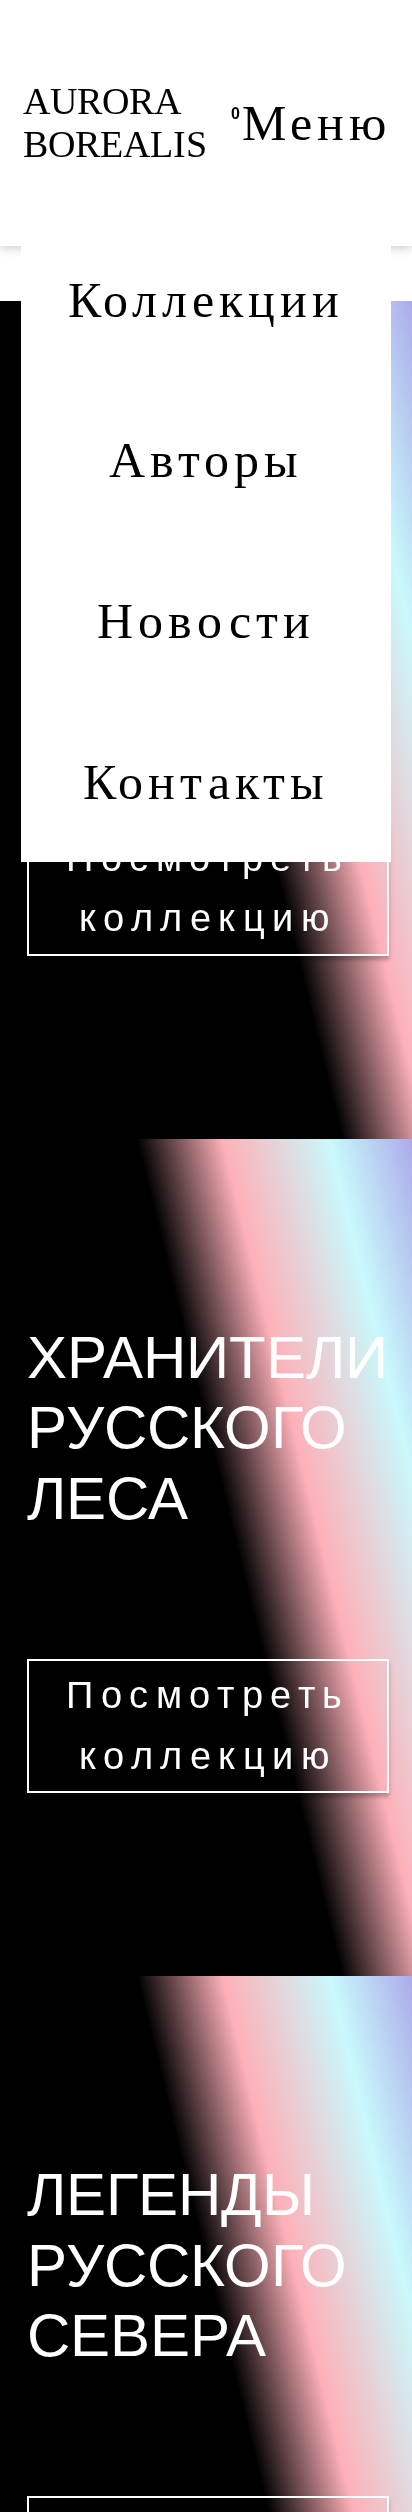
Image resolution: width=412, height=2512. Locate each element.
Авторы (206, 460)
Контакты (206, 782)
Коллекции (206, 300)
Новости (205, 621)
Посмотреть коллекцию (207, 888)
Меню (316, 123)
